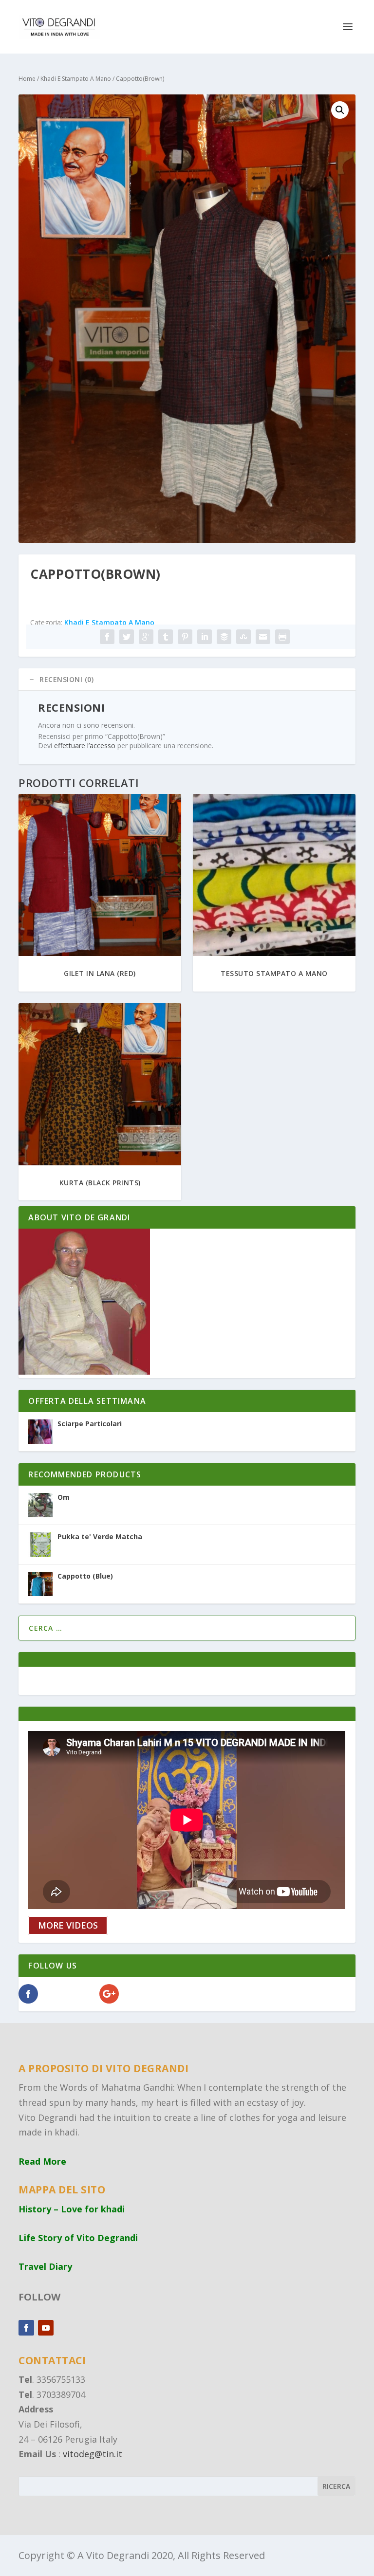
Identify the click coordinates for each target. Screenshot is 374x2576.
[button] (340, 110)
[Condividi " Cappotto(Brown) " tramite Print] (282, 637)
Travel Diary (45, 2266)
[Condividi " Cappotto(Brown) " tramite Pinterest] (185, 637)
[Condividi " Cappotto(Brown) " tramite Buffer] (224, 637)
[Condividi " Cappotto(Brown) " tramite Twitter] (127, 637)
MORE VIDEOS (68, 1926)
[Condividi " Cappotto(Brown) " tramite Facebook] (107, 637)
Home (27, 79)
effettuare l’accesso (85, 745)
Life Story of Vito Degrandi (78, 2238)
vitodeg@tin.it (93, 2454)
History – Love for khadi (72, 2209)
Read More (42, 2161)
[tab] (187, 680)
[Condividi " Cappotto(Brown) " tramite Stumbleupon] (243, 637)
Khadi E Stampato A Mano (76, 79)
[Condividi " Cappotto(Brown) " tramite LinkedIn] (205, 637)
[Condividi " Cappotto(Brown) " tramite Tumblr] (166, 637)
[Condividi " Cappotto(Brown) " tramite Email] (263, 637)
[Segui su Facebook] (26, 2328)
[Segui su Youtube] (46, 2328)
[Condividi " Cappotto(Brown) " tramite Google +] (146, 637)
